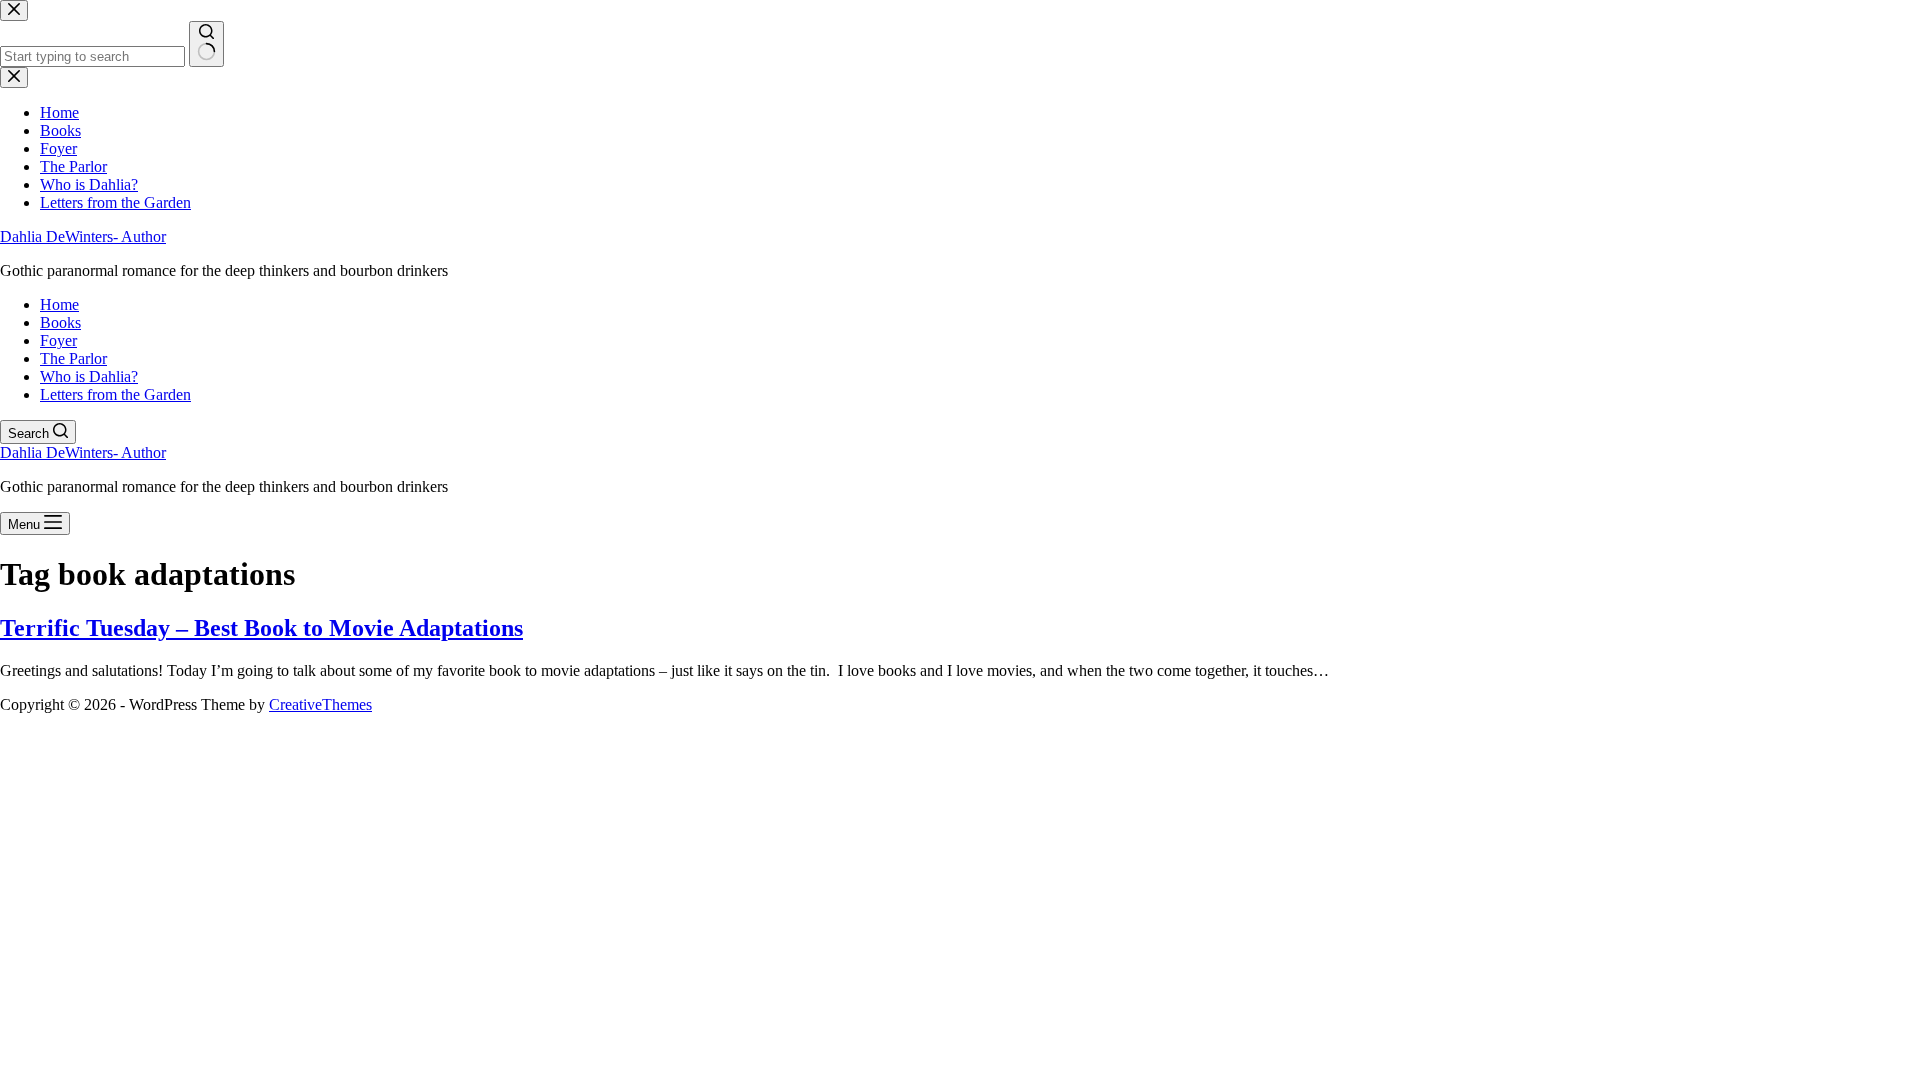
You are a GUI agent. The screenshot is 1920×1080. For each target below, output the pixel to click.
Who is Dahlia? (89, 376)
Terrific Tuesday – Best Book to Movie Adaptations (261, 628)
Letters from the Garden (115, 394)
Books (60, 322)
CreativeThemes (320, 704)
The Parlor (73, 358)
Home (59, 304)
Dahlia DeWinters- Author (83, 236)
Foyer (58, 340)
